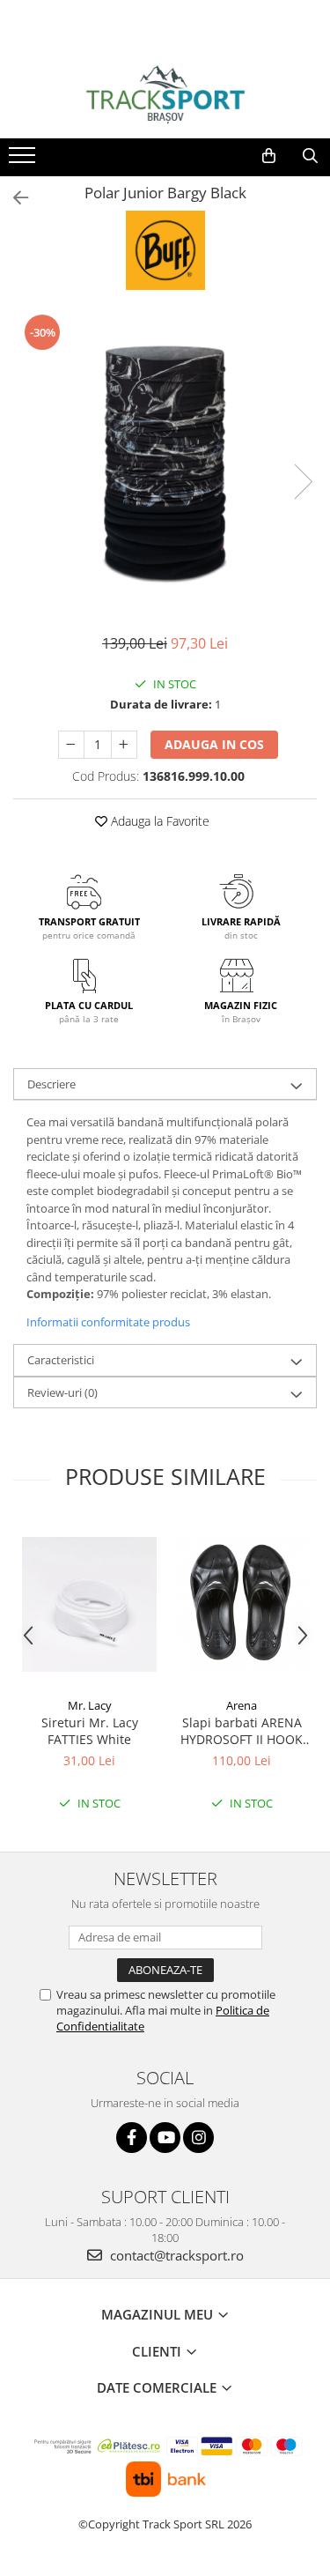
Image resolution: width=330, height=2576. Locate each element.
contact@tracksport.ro (175, 2255)
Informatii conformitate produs (108, 1322)
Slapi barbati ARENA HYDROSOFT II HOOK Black (242, 1731)
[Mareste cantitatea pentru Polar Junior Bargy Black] (124, 745)
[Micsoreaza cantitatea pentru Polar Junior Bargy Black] (71, 745)
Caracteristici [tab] (61, 1360)
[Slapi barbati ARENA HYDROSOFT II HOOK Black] (242, 1604)
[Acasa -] (165, 94)
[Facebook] (132, 2138)
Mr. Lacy (90, 1705)
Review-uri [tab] (62, 1392)
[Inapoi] (13, 198)
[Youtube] (165, 2138)
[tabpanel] (165, 464)
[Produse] (24, 160)
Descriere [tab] (51, 1084)
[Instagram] (198, 2138)
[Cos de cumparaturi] (269, 156)
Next (303, 482)
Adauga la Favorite (158, 821)
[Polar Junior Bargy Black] (165, 464)
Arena (242, 1705)
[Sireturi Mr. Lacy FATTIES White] (89, 1604)
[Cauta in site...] (310, 156)
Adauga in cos (214, 744)
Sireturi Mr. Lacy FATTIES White (90, 1731)
